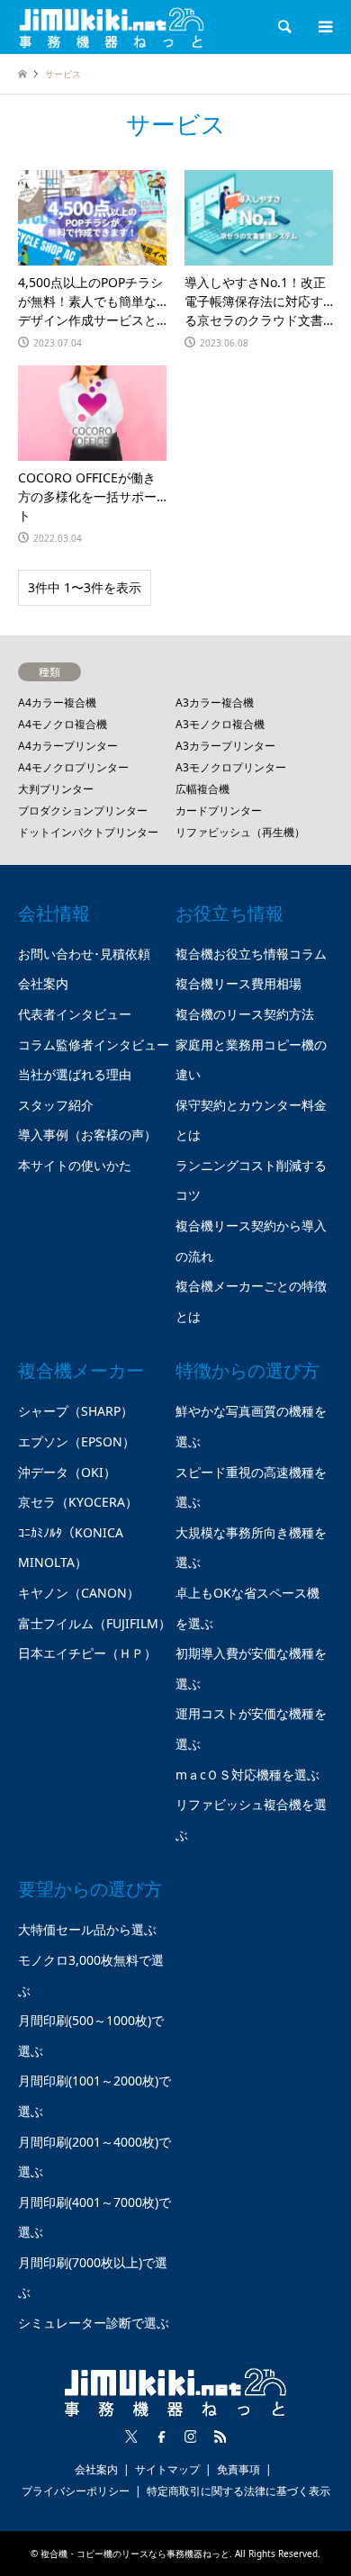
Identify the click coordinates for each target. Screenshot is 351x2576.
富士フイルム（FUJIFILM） (94, 1623)
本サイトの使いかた (75, 1165)
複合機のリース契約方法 (245, 1014)
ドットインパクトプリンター (88, 832)
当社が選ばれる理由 (75, 1074)
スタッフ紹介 (56, 1105)
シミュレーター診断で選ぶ (94, 2323)
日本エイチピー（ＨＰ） (87, 1653)
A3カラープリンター (225, 746)
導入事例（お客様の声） (87, 1135)
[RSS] (220, 2436)
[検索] (283, 27)
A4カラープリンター (68, 746)
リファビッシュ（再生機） (240, 832)
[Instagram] (191, 2436)
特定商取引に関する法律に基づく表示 (238, 2491)
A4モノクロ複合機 (63, 724)
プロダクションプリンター (83, 811)
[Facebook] (161, 2436)
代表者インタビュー (75, 1014)
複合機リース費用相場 (238, 983)
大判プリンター (56, 789)
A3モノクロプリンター (231, 767)
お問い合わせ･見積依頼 (84, 954)
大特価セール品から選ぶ (87, 1929)
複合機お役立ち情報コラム (251, 954)
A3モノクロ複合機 (220, 724)
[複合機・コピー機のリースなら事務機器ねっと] (112, 27)
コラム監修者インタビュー (94, 1045)
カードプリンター (219, 811)
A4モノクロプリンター (73, 767)
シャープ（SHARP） (76, 1411)
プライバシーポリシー (76, 2491)
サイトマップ (167, 2469)
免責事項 (238, 2469)
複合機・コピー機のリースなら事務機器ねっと (135, 2553)
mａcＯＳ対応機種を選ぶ (247, 1774)
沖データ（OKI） (67, 1472)
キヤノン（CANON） (79, 1593)
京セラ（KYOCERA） (78, 1502)
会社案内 (43, 983)
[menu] (324, 27)
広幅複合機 (202, 789)
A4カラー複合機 (57, 703)
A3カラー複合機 (215, 703)
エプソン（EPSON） (76, 1441)
